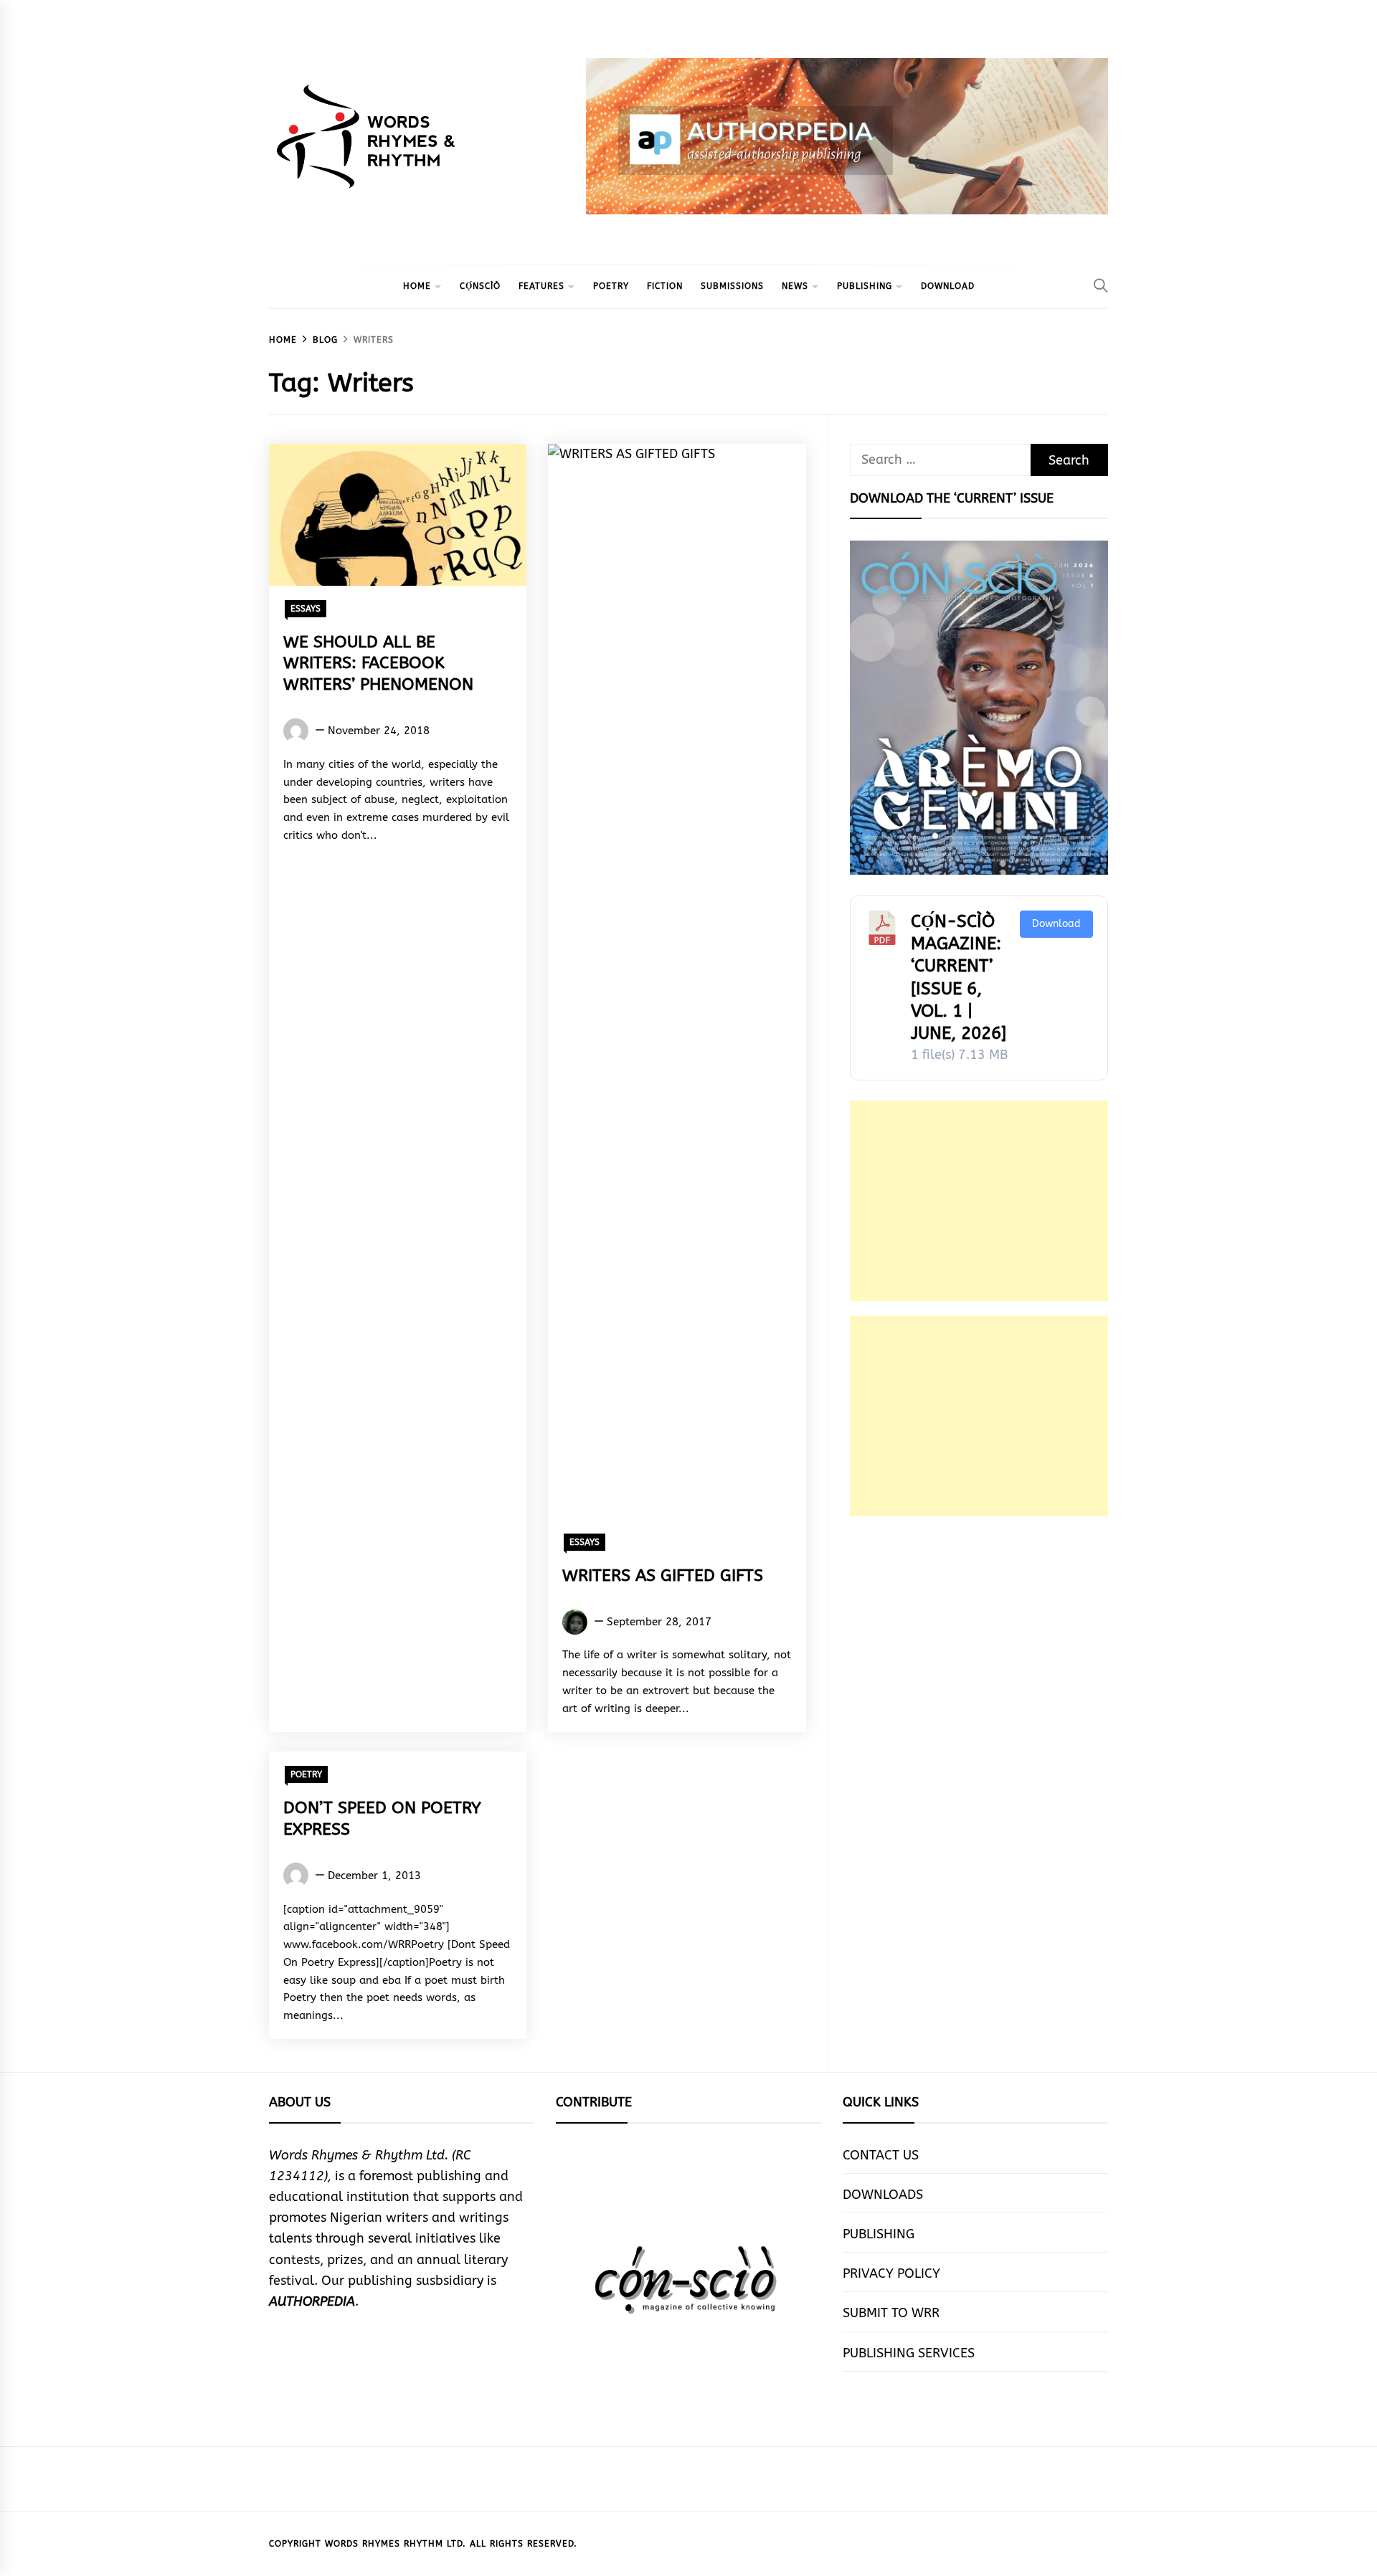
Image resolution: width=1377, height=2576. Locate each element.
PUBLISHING (865, 286)
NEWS (795, 286)
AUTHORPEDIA (312, 2301)
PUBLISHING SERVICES (909, 2353)
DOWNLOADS (883, 2195)
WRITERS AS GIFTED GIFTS (663, 1575)
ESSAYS (306, 609)
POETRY (611, 286)
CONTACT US (881, 2155)
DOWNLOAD (948, 286)
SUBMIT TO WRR (891, 2313)
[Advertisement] (979, 1201)
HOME (417, 286)
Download (1056, 924)
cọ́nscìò (480, 286)
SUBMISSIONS (732, 286)
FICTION (665, 286)
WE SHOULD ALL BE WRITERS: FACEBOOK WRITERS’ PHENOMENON (378, 664)
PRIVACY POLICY (891, 2273)
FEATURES (541, 286)
